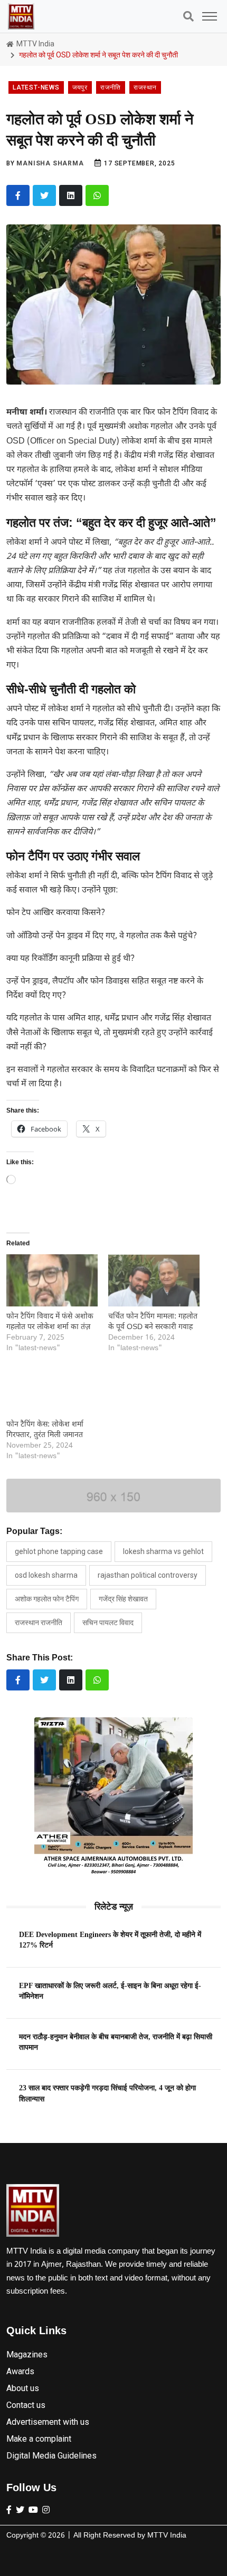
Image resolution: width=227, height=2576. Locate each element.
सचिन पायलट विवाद (108, 1623)
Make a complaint (39, 2439)
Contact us (26, 2405)
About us (23, 2388)
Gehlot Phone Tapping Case (59, 1551)
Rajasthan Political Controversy (148, 1575)
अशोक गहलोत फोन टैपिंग (47, 1599)
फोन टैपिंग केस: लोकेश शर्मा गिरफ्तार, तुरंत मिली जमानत (45, 1430)
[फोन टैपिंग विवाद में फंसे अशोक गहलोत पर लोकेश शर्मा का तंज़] (52, 1280)
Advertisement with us (48, 2422)
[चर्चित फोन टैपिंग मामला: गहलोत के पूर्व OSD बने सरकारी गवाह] (154, 1280)
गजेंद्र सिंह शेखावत (123, 1599)
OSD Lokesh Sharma (46, 1575)
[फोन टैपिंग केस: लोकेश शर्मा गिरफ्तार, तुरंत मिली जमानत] (52, 1388)
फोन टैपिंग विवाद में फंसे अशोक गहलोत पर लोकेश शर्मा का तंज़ (50, 1322)
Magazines (27, 2354)
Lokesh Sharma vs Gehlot (163, 1551)
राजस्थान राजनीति (39, 1623)
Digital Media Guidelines (51, 2456)
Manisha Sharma (50, 163)
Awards (20, 2371)
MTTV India (35, 44)
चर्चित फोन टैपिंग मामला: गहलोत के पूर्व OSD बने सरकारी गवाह (153, 1322)
